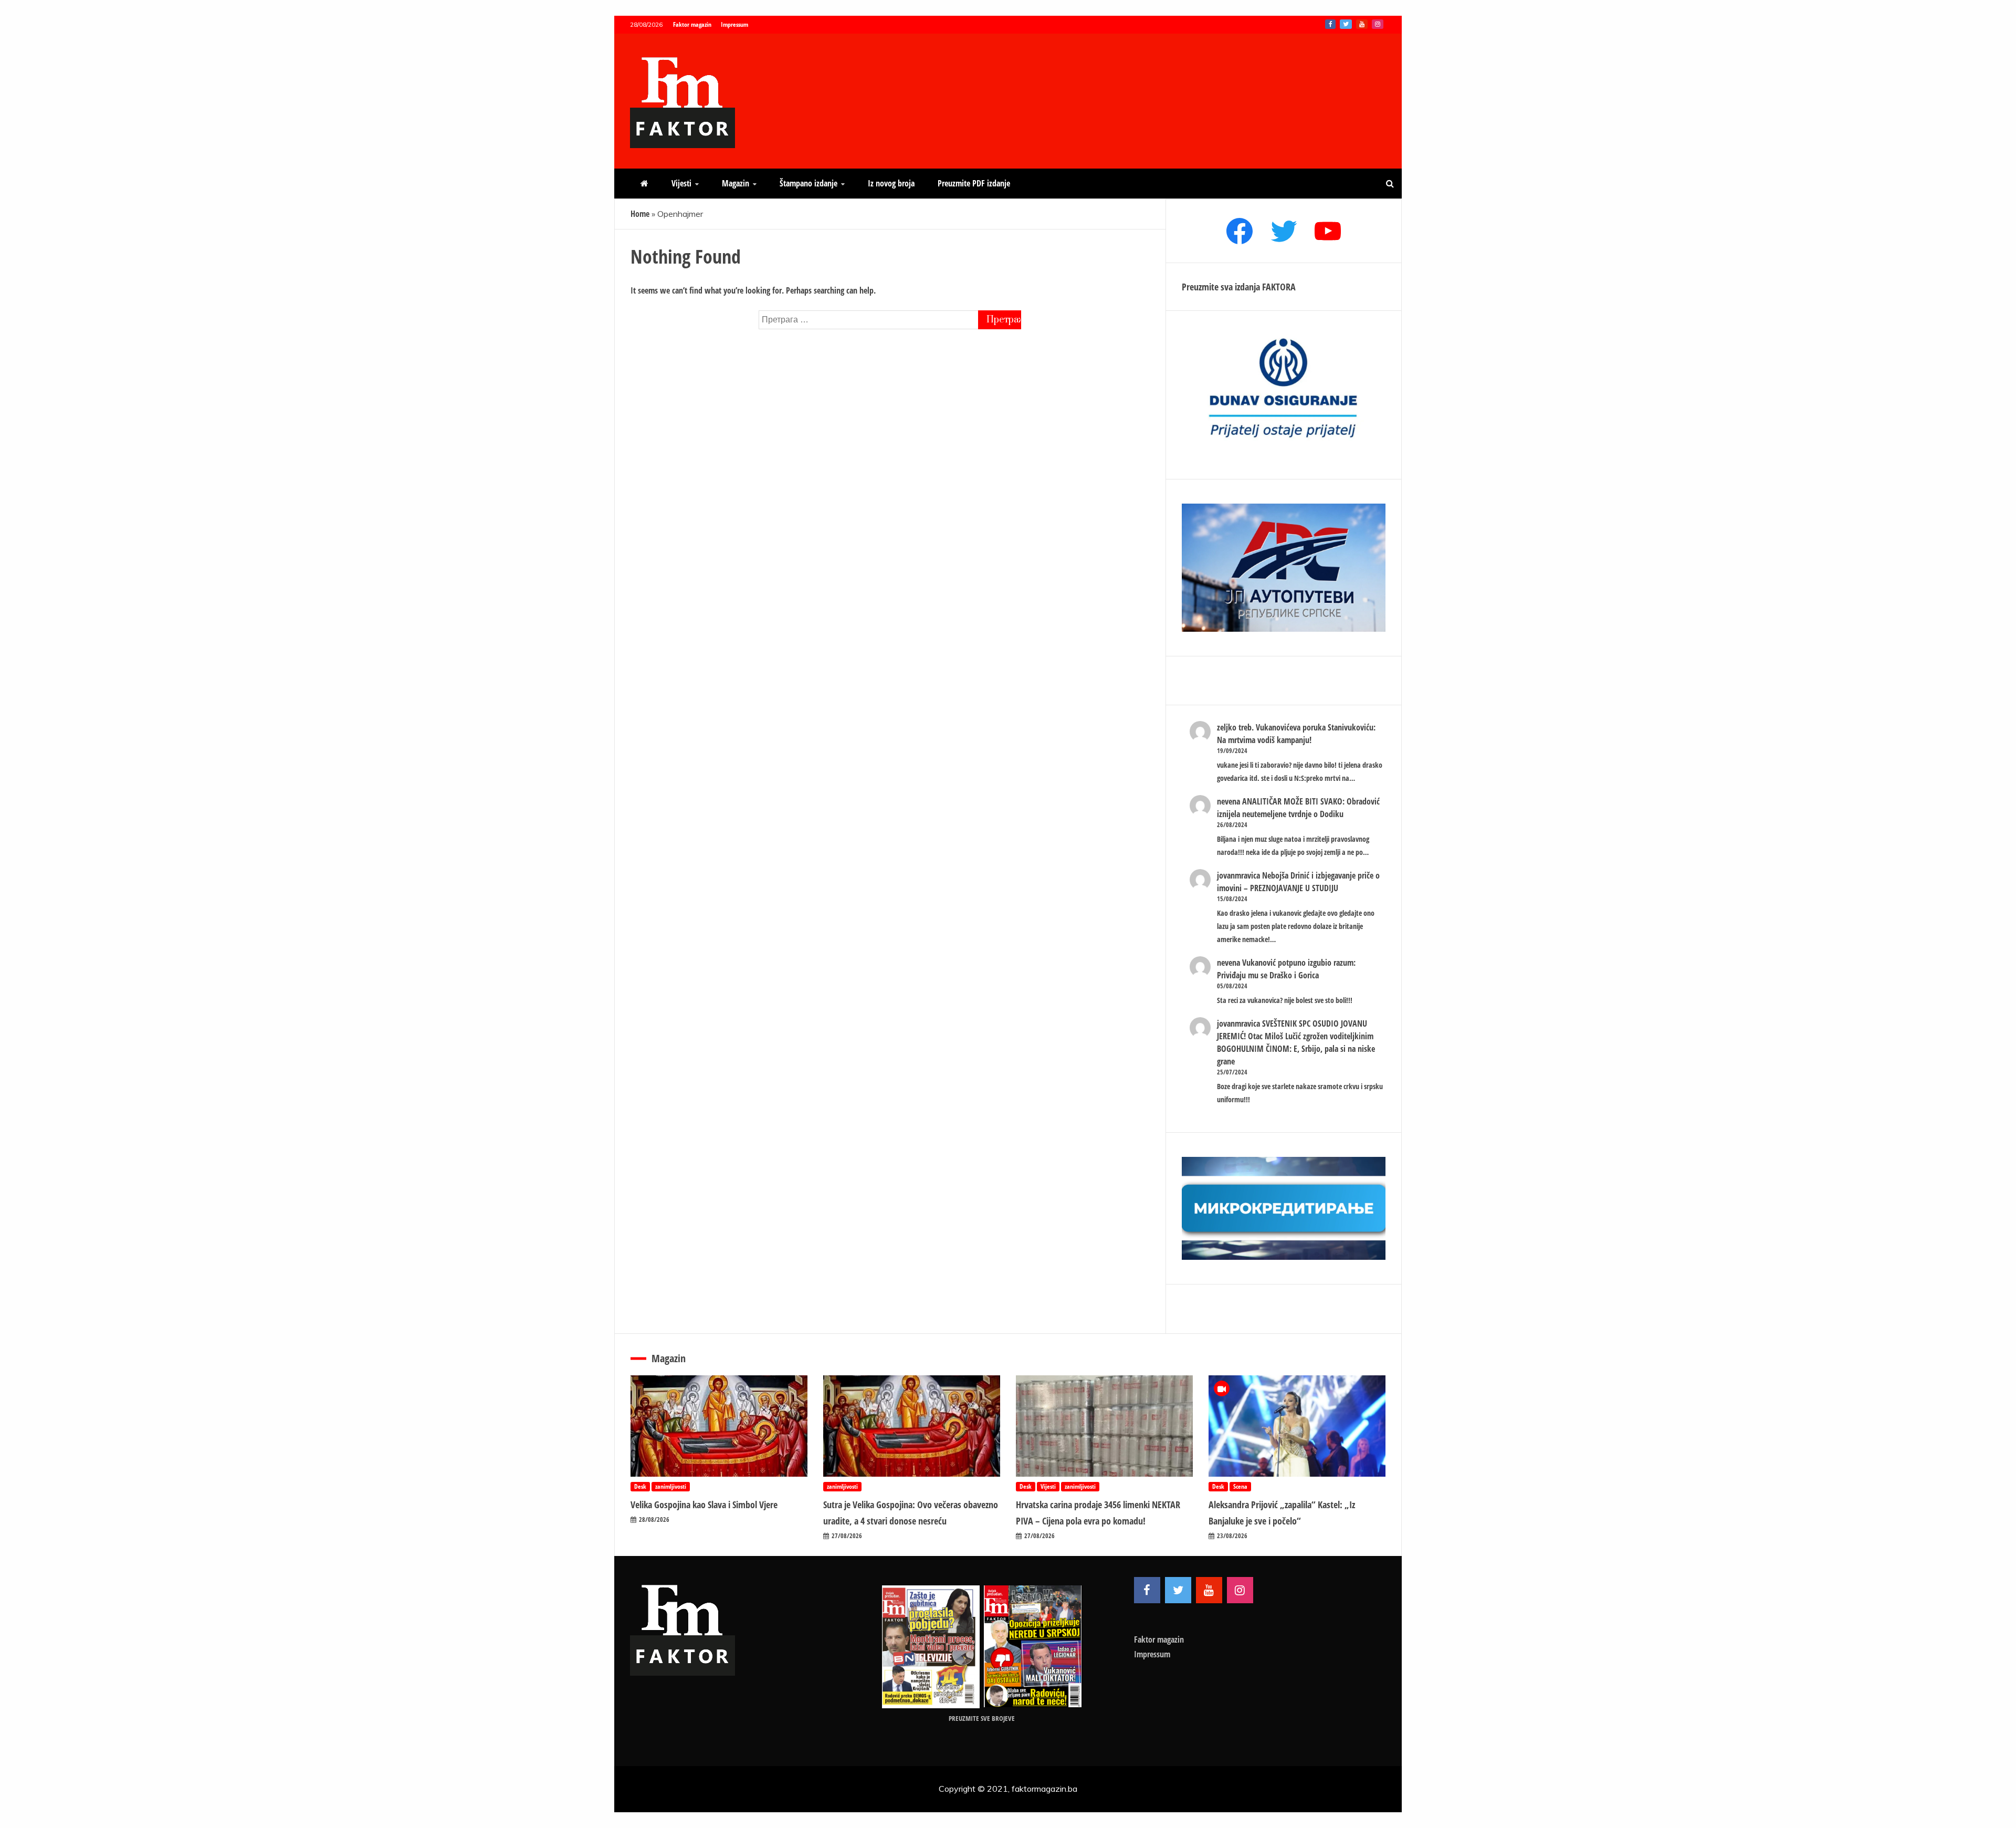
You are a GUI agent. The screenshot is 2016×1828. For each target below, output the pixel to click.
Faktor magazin (692, 24)
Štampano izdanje (808, 183)
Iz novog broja (891, 183)
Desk (640, 1486)
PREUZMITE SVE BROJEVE (982, 1718)
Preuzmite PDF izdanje (974, 183)
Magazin (736, 183)
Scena (1240, 1486)
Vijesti (681, 183)
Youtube (1362, 24)
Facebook (1330, 24)
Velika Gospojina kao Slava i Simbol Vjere (704, 1505)
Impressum (734, 24)
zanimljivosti (671, 1486)
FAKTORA (1279, 287)
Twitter (1346, 24)
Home (640, 214)
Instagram (1378, 24)
